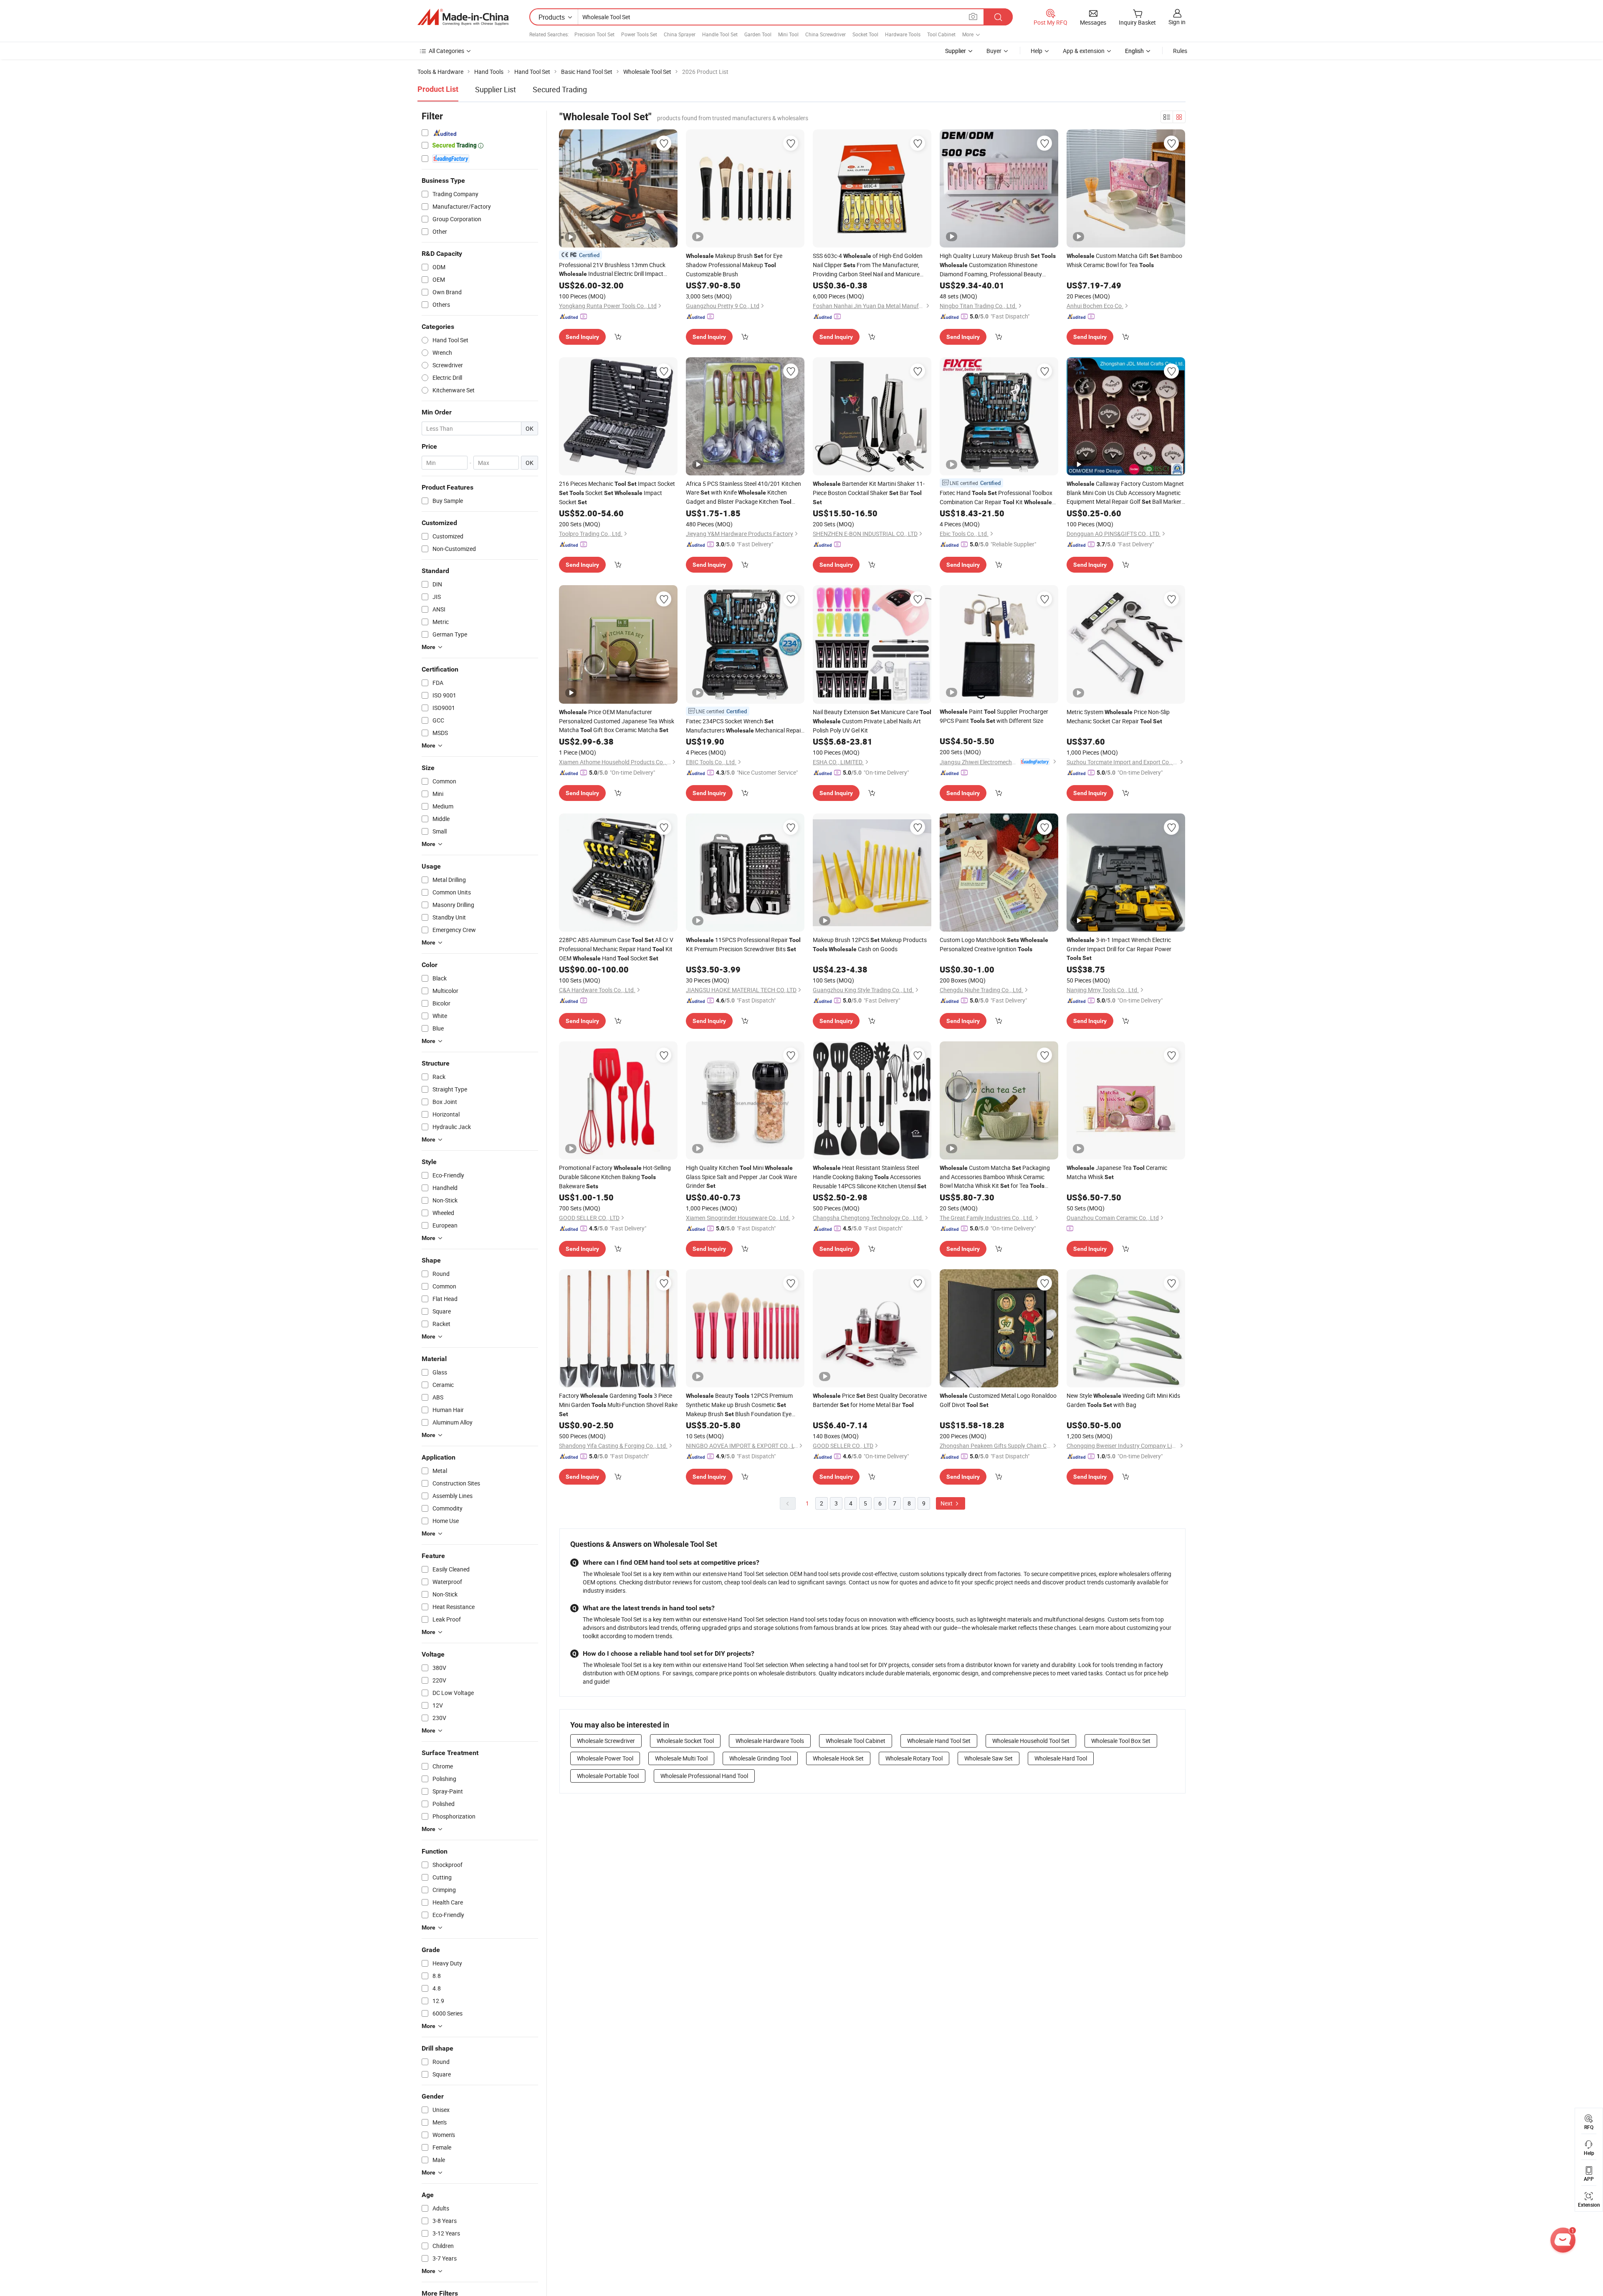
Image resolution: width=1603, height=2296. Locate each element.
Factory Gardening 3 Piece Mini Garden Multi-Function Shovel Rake (618, 1404)
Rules (1180, 51)
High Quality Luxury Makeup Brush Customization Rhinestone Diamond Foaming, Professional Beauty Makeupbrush (998, 265)
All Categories (446, 51)
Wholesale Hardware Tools (770, 1741)
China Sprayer (680, 34)
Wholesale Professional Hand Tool (704, 1776)
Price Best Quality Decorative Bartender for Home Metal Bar (870, 1400)
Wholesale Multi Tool (681, 1758)
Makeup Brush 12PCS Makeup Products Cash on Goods (870, 944)
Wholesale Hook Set (838, 1758)
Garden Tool (758, 34)
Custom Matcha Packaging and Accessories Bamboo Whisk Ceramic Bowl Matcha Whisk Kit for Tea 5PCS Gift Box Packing (995, 1177)
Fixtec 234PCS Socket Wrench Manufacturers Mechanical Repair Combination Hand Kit (744, 726)
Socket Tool (865, 34)
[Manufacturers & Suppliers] (463, 17)
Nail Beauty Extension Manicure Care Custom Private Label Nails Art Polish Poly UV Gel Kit (872, 721)
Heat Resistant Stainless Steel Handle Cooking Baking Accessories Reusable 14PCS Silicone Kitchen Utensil (870, 1177)
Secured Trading (560, 89)
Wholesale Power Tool (605, 1758)
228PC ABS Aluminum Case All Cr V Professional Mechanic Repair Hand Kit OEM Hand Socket (616, 949)
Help (1037, 51)
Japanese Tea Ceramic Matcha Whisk (1117, 1172)
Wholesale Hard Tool (1061, 1758)
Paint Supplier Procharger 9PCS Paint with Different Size (994, 716)
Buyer (994, 51)
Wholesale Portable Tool (608, 1776)
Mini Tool (788, 34)
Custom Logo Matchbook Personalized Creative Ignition (994, 944)
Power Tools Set (639, 34)
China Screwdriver (826, 34)
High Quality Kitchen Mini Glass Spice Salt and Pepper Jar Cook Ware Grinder (741, 1177)
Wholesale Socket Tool (685, 1741)
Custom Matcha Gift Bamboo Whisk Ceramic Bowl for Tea (1124, 260)
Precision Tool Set (594, 34)
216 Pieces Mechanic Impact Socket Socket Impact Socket (617, 493)
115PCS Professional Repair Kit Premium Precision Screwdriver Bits (743, 944)
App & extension (1084, 51)
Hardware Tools (903, 34)
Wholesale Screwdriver (606, 1741)
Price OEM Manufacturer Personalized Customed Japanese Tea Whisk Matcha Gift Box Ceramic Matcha (617, 721)
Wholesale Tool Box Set (1121, 1741)
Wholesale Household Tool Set (1031, 1741)
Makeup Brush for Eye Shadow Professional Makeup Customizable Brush (734, 265)
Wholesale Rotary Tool (914, 1758)
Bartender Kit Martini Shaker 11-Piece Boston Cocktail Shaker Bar (869, 493)
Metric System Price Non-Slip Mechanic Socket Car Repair (1118, 716)
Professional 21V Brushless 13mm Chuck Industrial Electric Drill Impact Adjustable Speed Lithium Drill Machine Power (614, 270)
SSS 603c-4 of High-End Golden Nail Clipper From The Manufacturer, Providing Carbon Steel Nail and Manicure (868, 265)
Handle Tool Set (720, 34)
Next (947, 1503)
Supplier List (496, 89)
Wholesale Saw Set (989, 1758)
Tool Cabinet (941, 34)
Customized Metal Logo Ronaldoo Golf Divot (998, 1400)
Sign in (1177, 22)
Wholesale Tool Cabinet (856, 1741)
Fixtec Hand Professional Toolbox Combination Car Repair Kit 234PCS (996, 498)
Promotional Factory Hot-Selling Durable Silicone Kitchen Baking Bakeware (615, 1177)
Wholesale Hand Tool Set (939, 1741)
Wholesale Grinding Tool (760, 1758)
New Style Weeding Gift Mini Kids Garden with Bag (1123, 1400)
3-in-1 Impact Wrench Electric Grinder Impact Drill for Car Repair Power (1119, 948)
